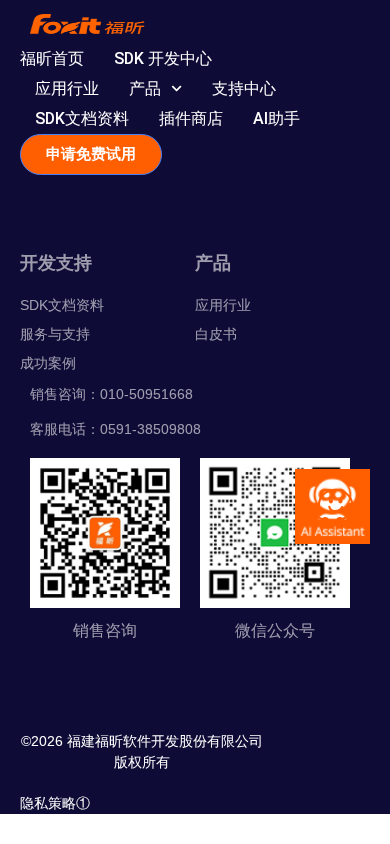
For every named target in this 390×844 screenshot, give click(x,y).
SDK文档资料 (82, 118)
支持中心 (244, 88)
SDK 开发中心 (163, 58)
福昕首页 (52, 58)
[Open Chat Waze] (332, 506)
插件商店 (191, 118)
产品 (145, 88)
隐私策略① (55, 803)
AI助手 (276, 118)
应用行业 (67, 88)
